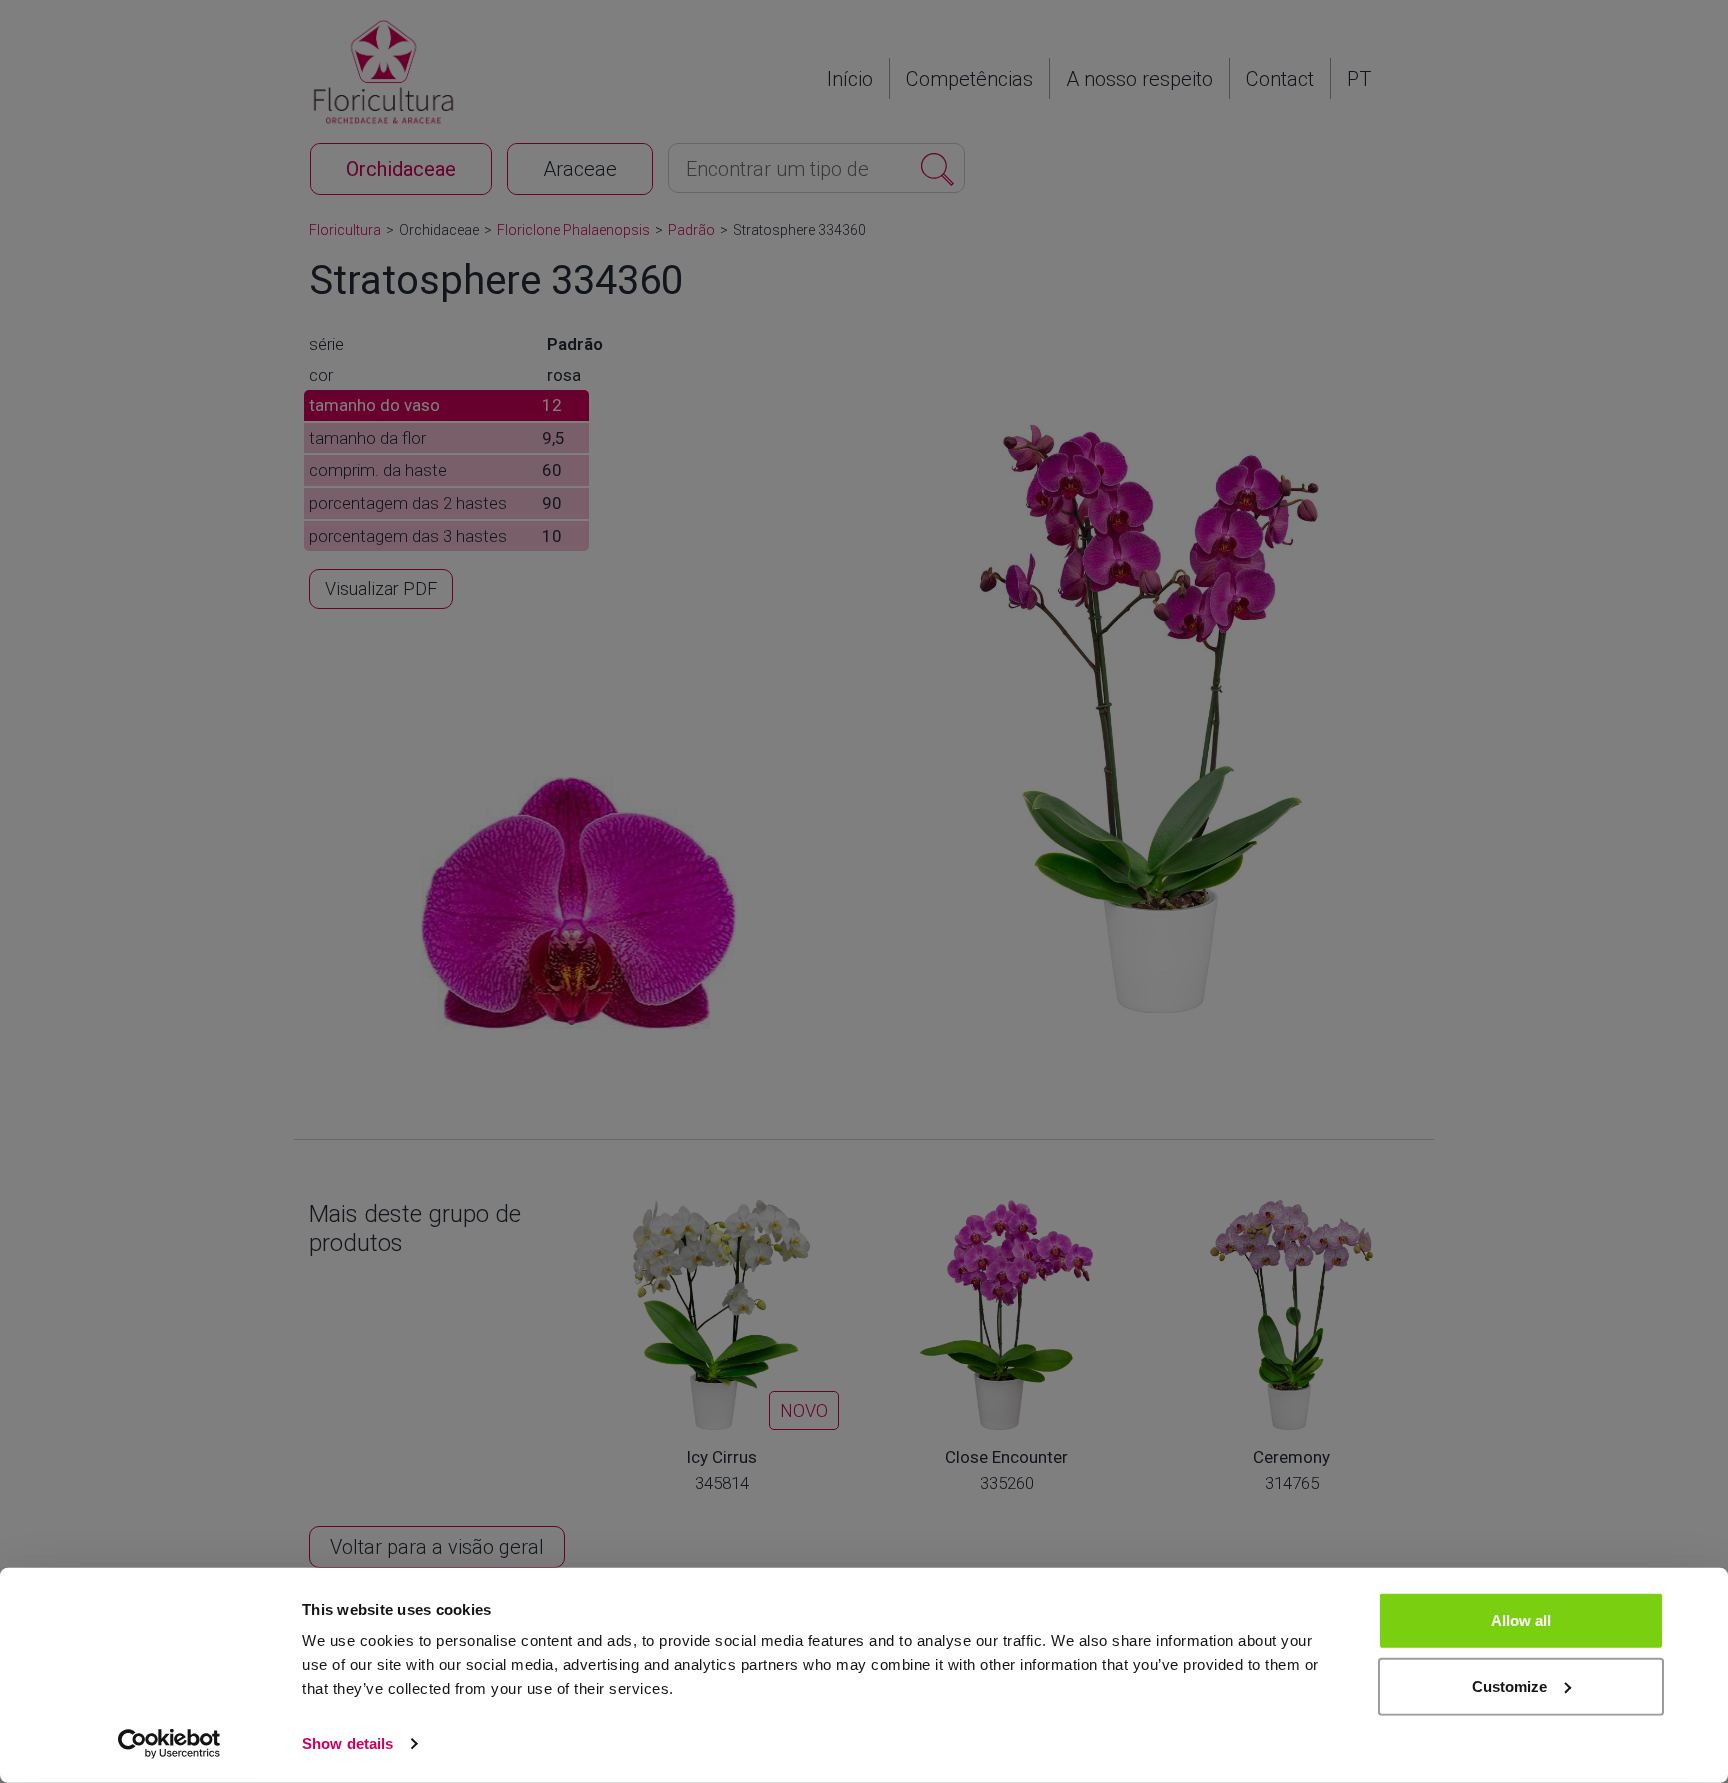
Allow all (1521, 1620)
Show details (347, 1743)
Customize (1509, 1685)
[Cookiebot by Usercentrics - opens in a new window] (169, 1744)
